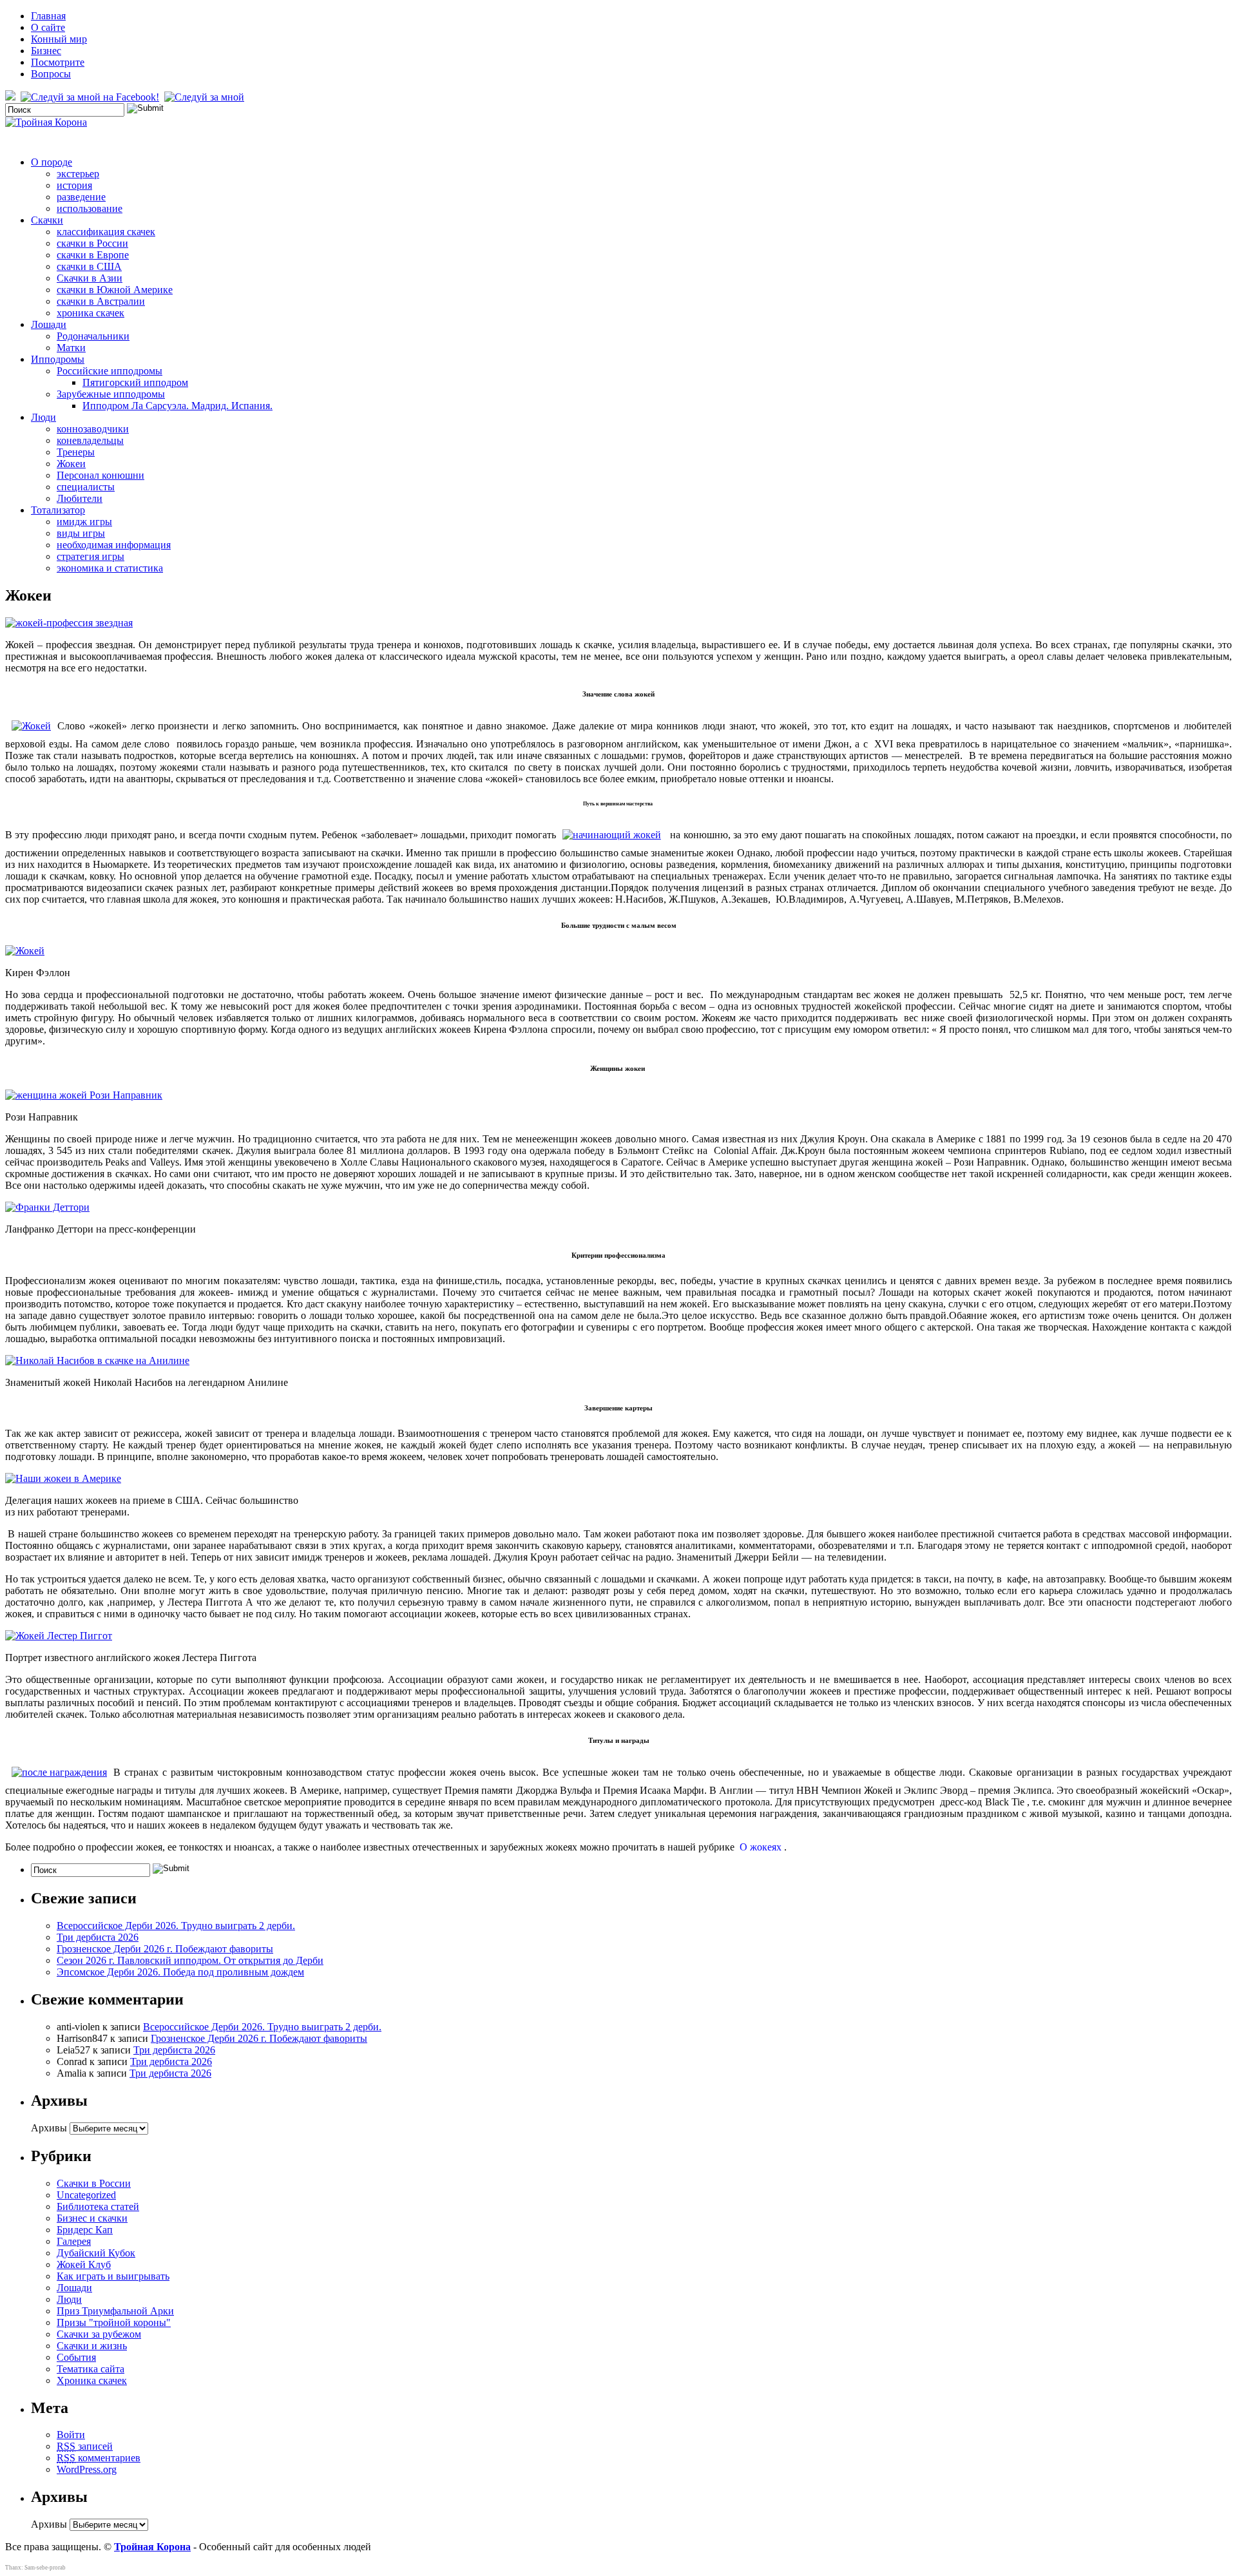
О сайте (48, 27)
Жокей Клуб (84, 2264)
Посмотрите (58, 62)
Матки (71, 348)
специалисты (86, 487)
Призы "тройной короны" (114, 2322)
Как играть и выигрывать (113, 2276)
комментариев (99, 2458)
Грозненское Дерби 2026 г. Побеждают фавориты (165, 1949)
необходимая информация (114, 545)
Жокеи (71, 464)
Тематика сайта (91, 2369)
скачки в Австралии (101, 301)
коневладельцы (90, 440)
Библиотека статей (98, 2206)
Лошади (49, 324)
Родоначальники (93, 336)
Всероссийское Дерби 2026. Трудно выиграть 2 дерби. (176, 1926)
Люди (43, 417)
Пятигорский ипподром (135, 382)
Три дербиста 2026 (98, 1937)
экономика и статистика (110, 568)
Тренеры (76, 452)
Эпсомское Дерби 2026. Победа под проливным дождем (180, 1972)
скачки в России (92, 243)
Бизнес (46, 51)
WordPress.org (87, 2469)
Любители (80, 498)
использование (90, 208)
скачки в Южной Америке (115, 290)
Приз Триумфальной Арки (115, 2311)
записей (85, 2446)
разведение (81, 197)
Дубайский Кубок (96, 2253)
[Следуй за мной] (206, 97)
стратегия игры (91, 556)
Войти (71, 2435)
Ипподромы (58, 359)
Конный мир (59, 39)
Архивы (49, 2128)
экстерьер (78, 174)
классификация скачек (106, 232)
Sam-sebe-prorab (45, 2568)
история (74, 185)
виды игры (81, 533)
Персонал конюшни (101, 475)
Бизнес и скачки (92, 2218)
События (76, 2357)
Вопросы (51, 74)
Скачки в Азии (90, 278)
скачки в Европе (93, 255)
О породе (52, 162)
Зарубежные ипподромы (111, 394)
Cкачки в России (94, 2183)
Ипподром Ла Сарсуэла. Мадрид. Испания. (177, 406)
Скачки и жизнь (92, 2346)
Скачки (47, 220)
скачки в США (89, 266)
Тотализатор (58, 510)
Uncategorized (86, 2195)
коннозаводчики (93, 429)
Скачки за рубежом (99, 2334)
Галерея (74, 2241)
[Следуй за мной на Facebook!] (91, 97)
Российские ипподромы (110, 371)
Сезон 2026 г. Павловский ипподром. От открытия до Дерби (190, 1960)
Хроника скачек (92, 2380)
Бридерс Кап (85, 2230)
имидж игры (84, 522)
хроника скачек (91, 313)
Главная (48, 16)
